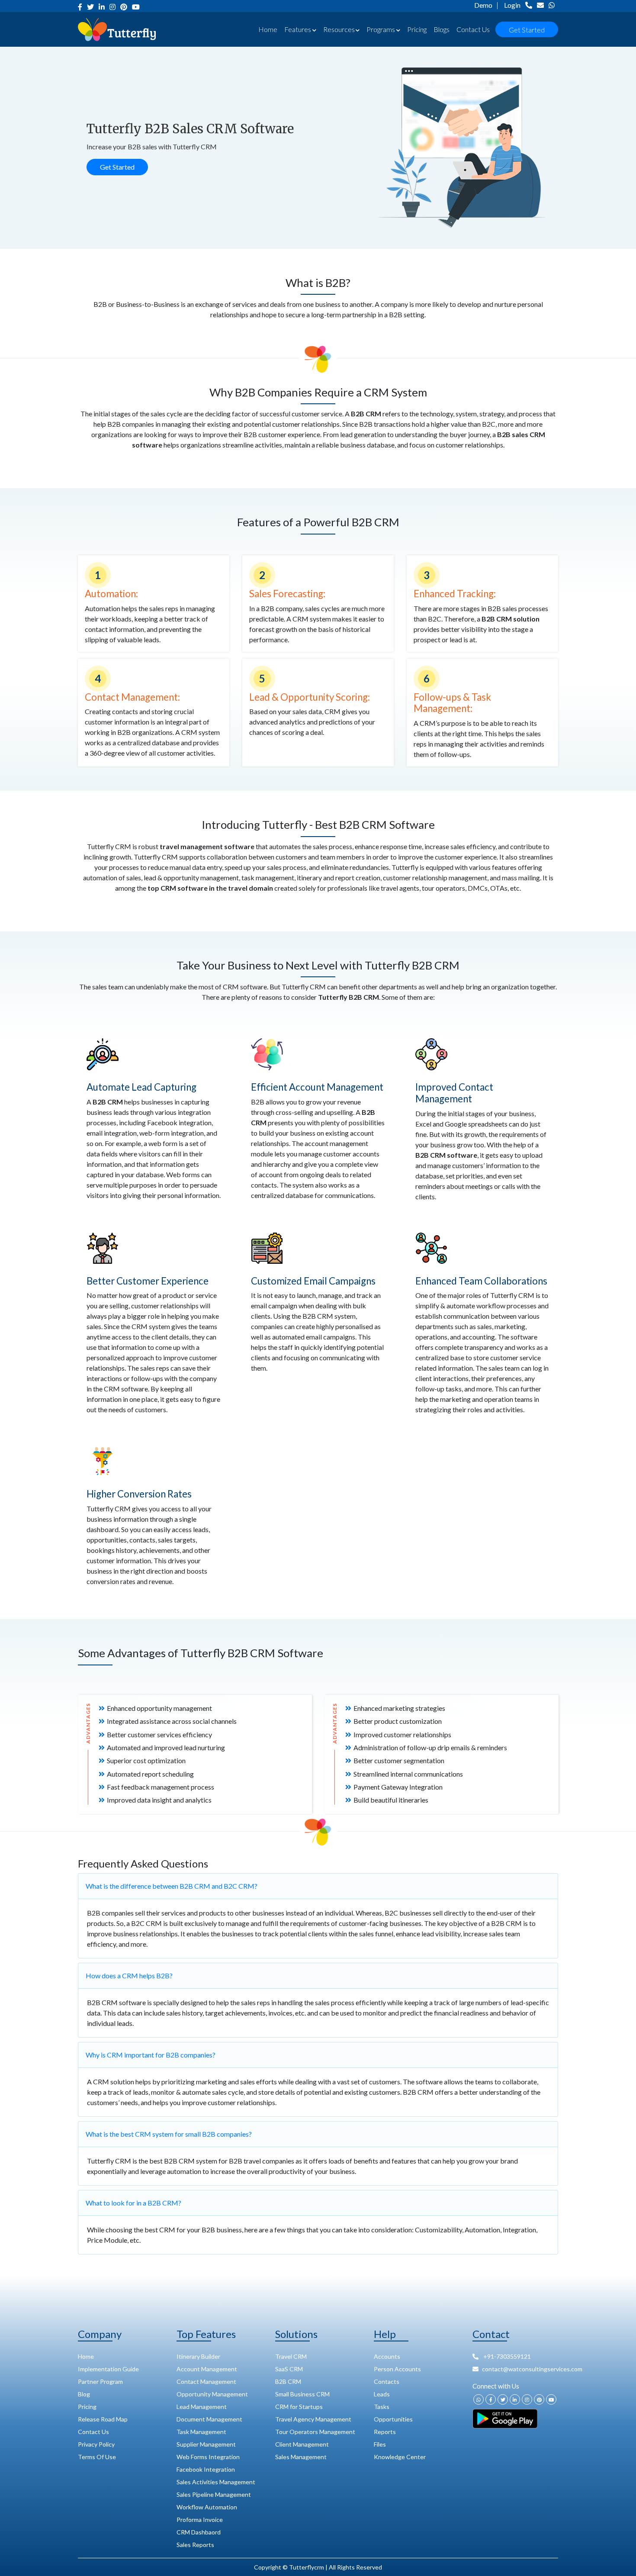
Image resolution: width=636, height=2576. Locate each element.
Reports (385, 2432)
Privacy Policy (96, 2444)
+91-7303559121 (506, 2356)
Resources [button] (339, 29)
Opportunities (393, 2419)
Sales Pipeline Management (214, 2494)
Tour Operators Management (315, 2432)
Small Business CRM (302, 2394)
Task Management (201, 2432)
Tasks (382, 2407)
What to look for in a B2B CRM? (133, 2203)
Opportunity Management (212, 2394)
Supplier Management (206, 2444)
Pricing (417, 29)
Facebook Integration (206, 2469)
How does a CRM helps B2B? (129, 1975)
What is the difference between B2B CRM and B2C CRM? (172, 1886)
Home (268, 29)
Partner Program (100, 2381)
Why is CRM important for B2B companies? (151, 2055)
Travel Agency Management (313, 2419)
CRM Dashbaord (199, 2532)
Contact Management (206, 2381)
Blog (84, 2394)
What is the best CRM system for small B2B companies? (169, 2134)
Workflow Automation (207, 2507)
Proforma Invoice (200, 2520)
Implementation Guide (108, 2369)
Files (380, 2444)
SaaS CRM (289, 2369)
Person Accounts (397, 2369)
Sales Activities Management (216, 2482)
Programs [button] (381, 29)
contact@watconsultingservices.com (520, 2369)
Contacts (387, 2381)
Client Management (302, 2444)
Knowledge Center (400, 2457)
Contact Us (473, 29)
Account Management (207, 2369)
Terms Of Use (97, 2457)
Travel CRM (291, 2356)
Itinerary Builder (198, 2356)
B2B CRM (288, 2381)
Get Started (527, 30)
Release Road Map (103, 2419)
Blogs (442, 29)
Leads (382, 2394)
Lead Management (202, 2407)
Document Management (209, 2419)
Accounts (387, 2356)
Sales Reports (195, 2545)
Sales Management (301, 2457)
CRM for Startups (299, 2407)
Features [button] (298, 29)
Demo (483, 5)
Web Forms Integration (208, 2457)
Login (512, 5)
